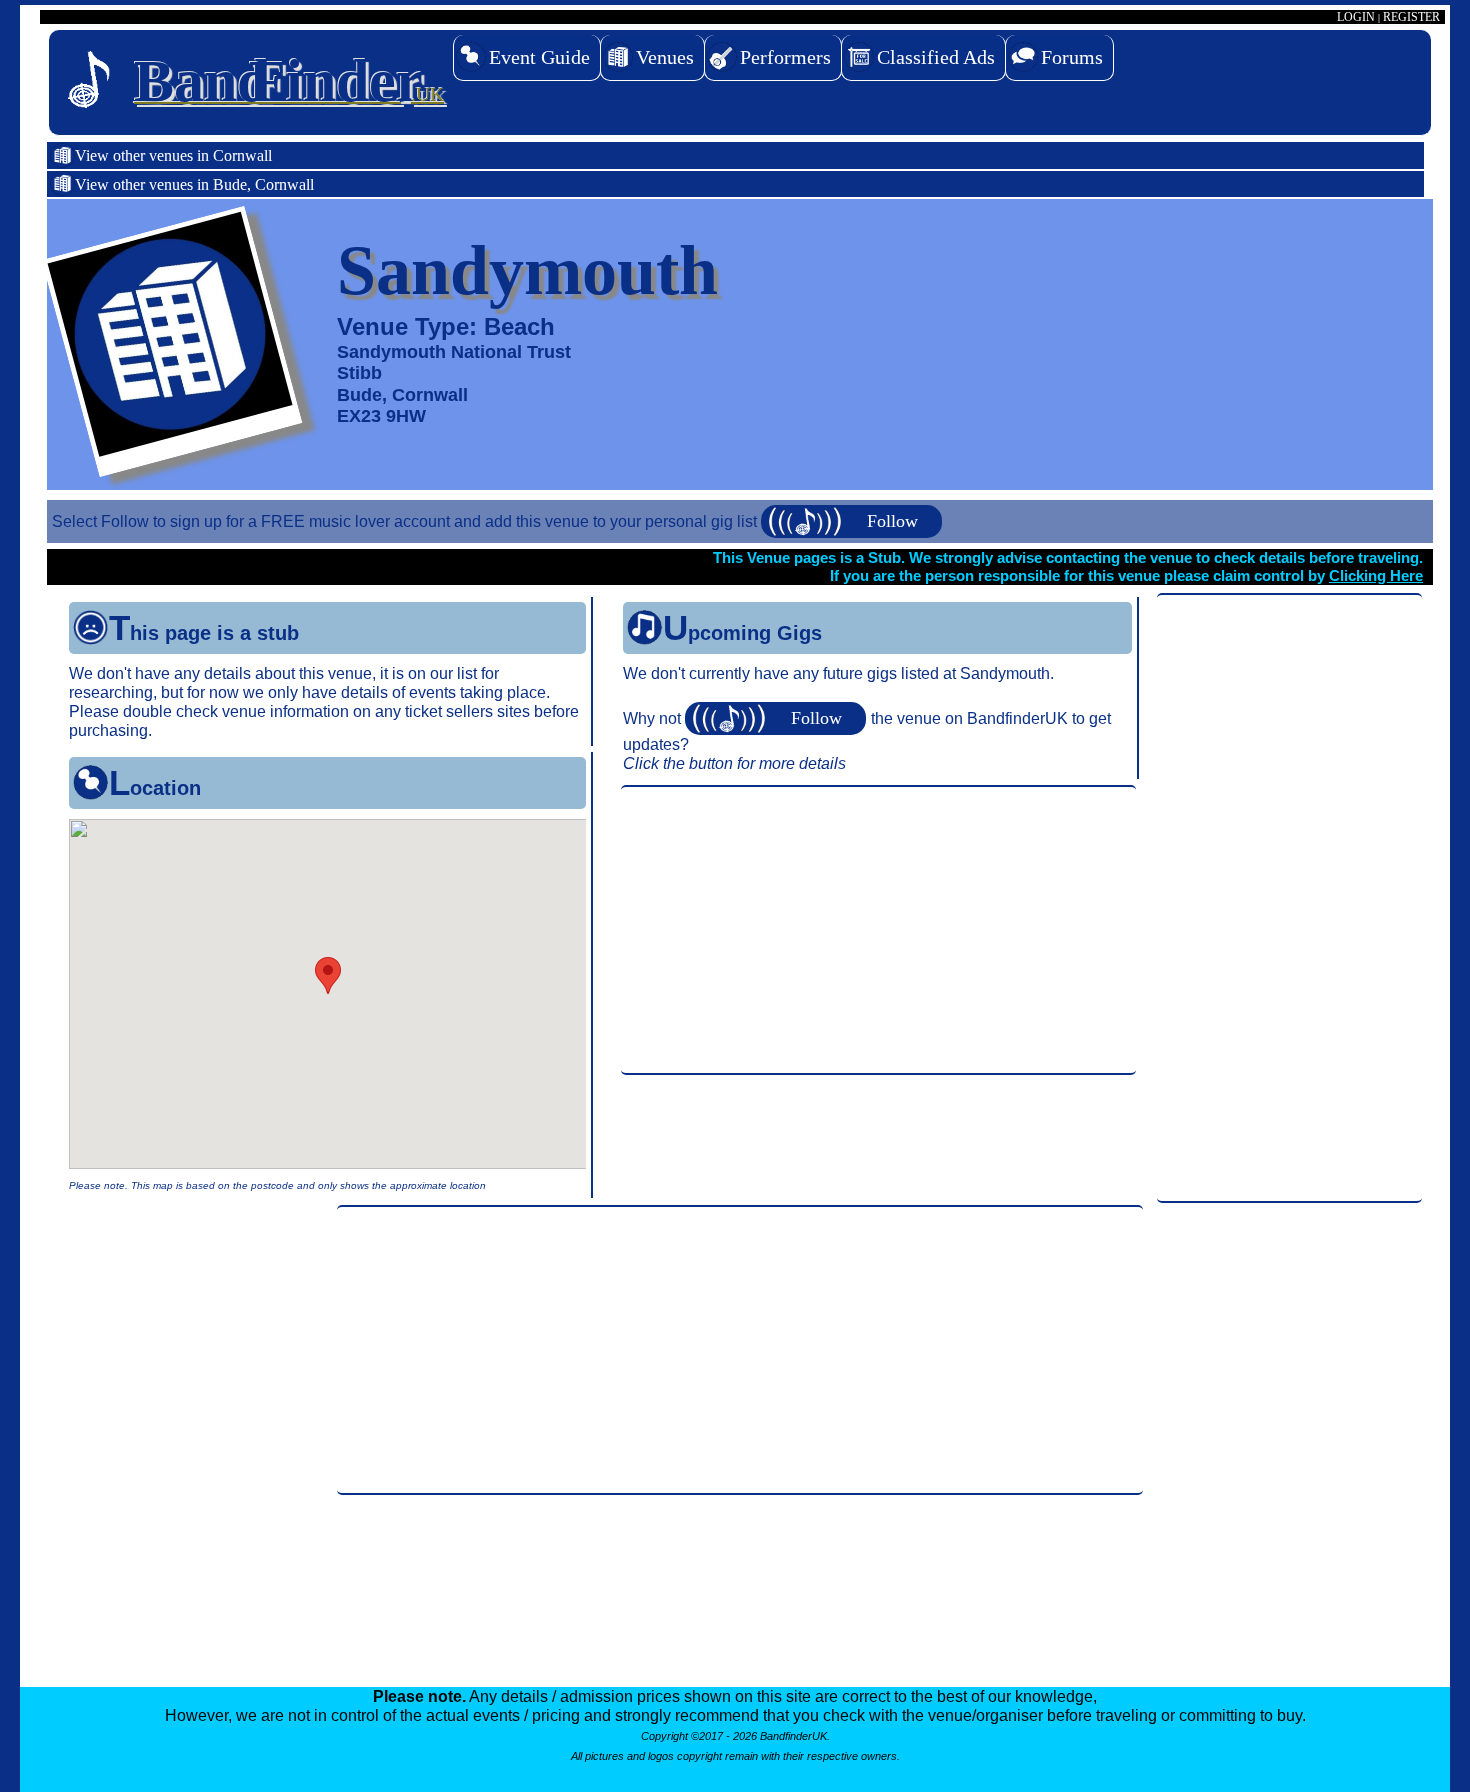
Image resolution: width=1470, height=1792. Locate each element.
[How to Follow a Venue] (778, 718)
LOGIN (1356, 17)
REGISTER (1411, 17)
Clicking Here (1376, 575)
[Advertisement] (1289, 899)
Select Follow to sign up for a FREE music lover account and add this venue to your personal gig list (406, 521)
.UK (289, 81)
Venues (665, 57)
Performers (785, 57)
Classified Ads (936, 57)
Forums (1072, 57)
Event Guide (539, 57)
